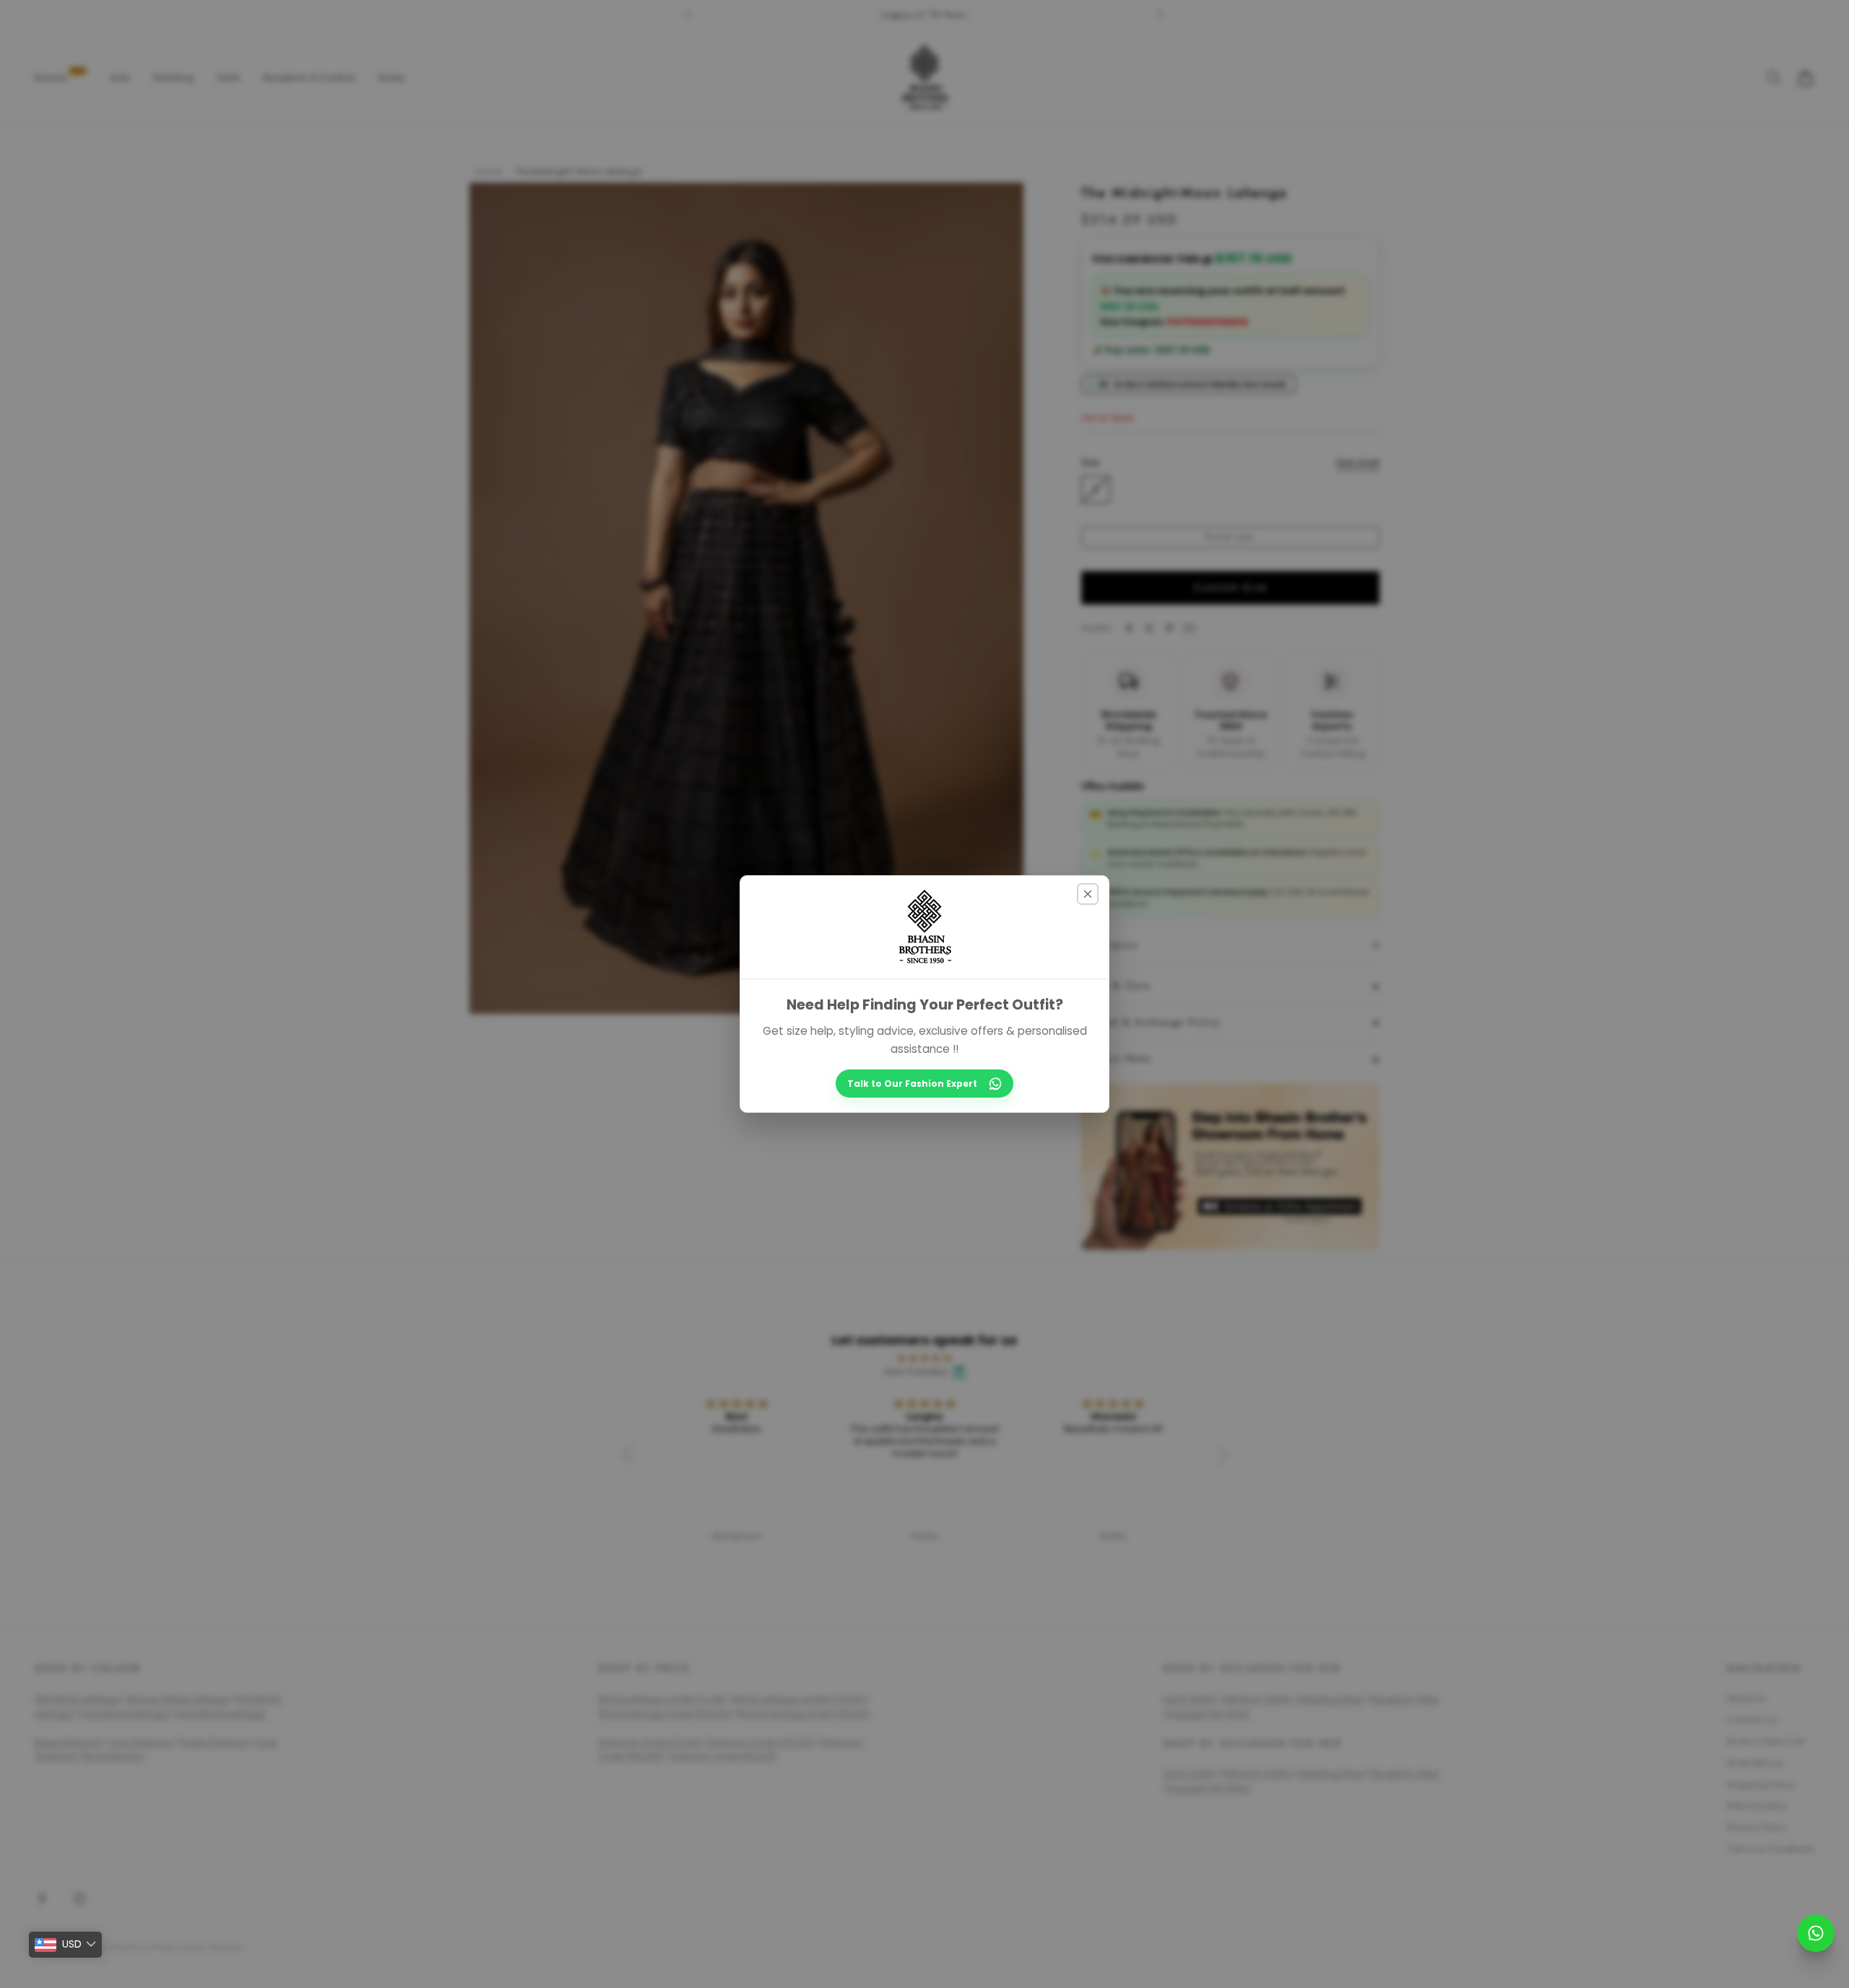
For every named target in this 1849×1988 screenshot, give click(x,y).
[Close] (1088, 894)
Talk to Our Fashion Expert (912, 1084)
